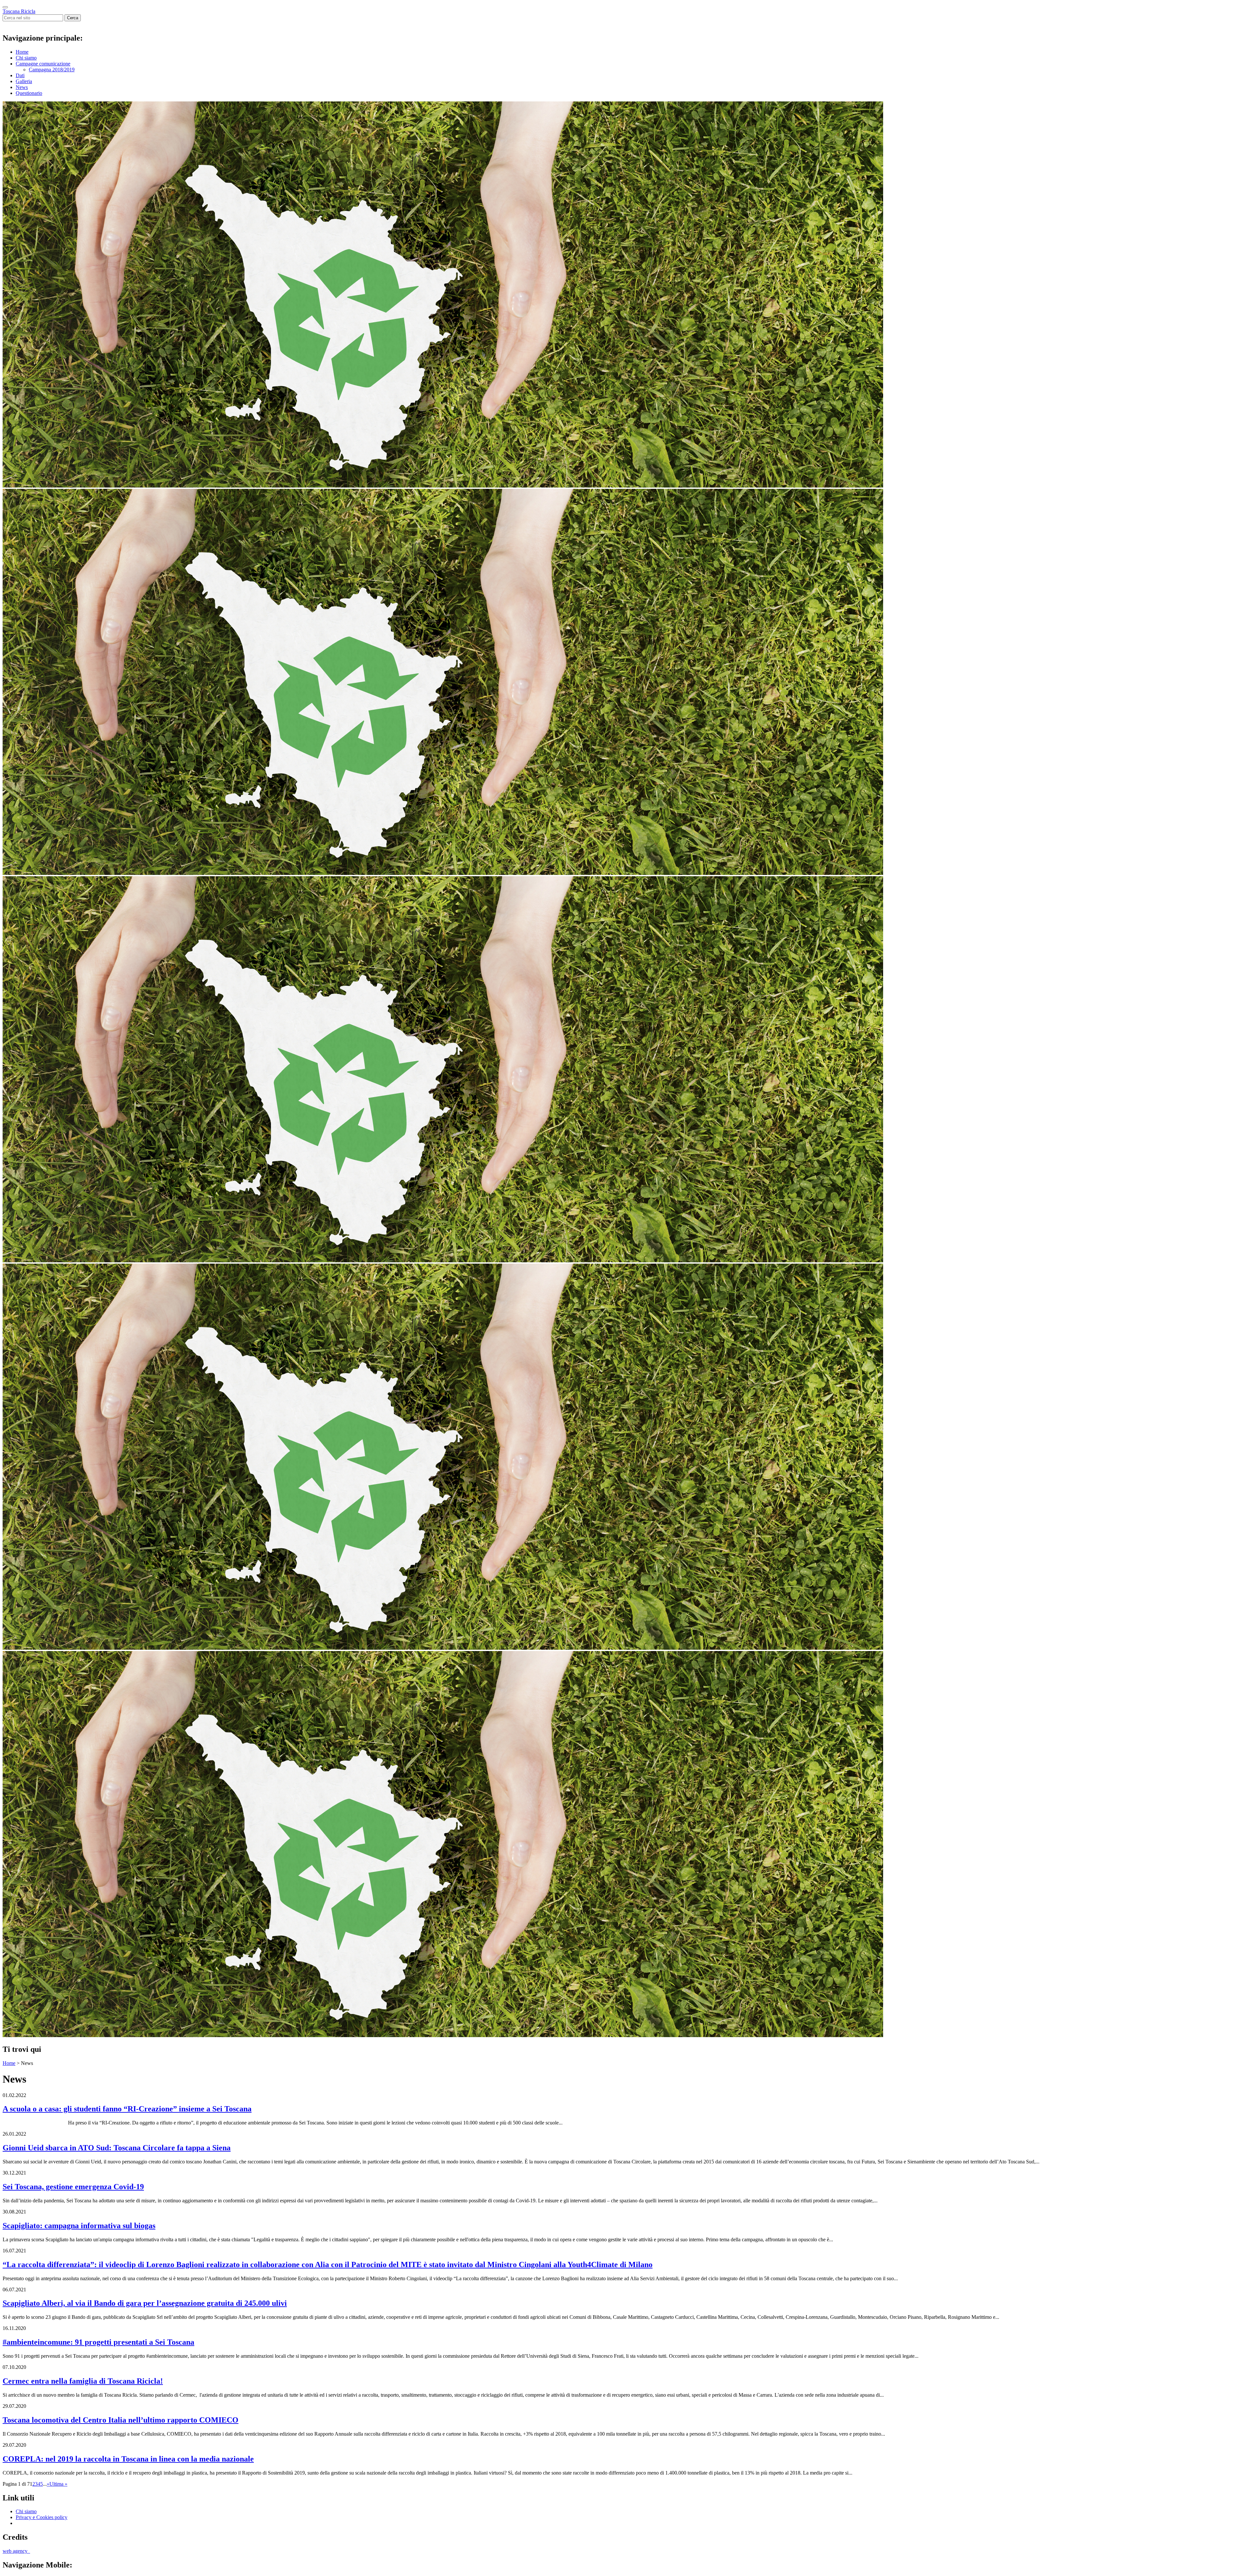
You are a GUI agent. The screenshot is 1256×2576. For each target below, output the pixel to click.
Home (22, 52)
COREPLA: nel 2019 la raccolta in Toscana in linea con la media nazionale (128, 2459)
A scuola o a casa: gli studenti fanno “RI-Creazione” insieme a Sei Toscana (127, 2109)
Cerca (73, 18)
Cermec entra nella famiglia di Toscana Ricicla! (83, 2381)
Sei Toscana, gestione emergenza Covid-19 (73, 2187)
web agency (16, 2551)
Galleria (24, 81)
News (22, 87)
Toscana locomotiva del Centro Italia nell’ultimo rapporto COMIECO (121, 2420)
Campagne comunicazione (43, 64)
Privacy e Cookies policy (42, 2517)
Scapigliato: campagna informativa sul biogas (79, 2226)
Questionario (29, 93)
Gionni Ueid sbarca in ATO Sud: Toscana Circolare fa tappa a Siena (117, 2148)
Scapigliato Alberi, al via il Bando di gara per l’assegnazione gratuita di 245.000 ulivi (145, 2303)
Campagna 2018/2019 (52, 70)
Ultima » (58, 2484)
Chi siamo (26, 58)
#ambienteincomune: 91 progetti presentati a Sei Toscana (98, 2342)
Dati (20, 75)
